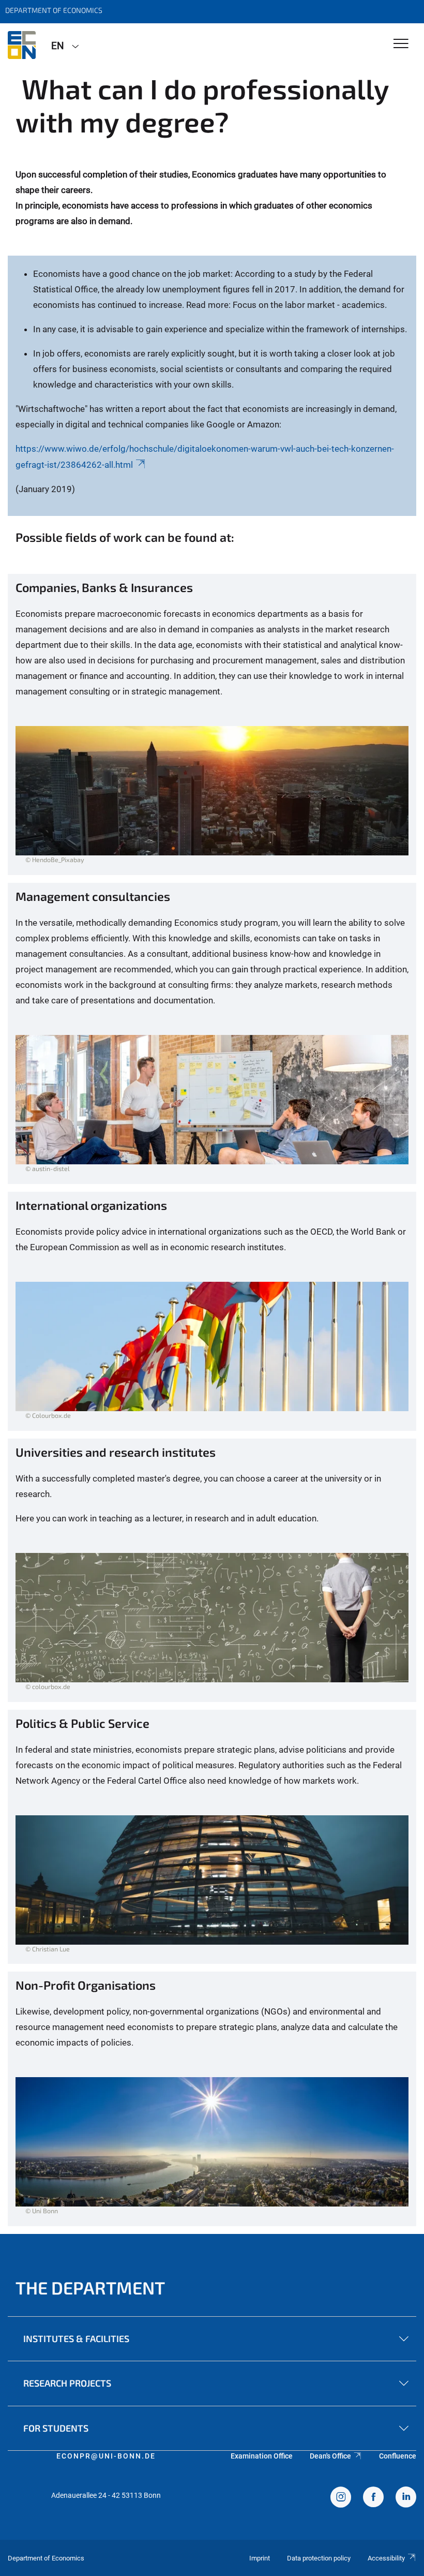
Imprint (260, 2558)
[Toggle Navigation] (401, 44)
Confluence (398, 2456)
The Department (90, 2288)
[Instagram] (341, 2498)
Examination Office (262, 2456)
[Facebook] (373, 2498)
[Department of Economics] (22, 45)
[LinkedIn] (406, 2498)
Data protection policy (319, 2558)
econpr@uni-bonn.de (106, 2456)
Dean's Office (330, 2456)
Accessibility (386, 2558)
